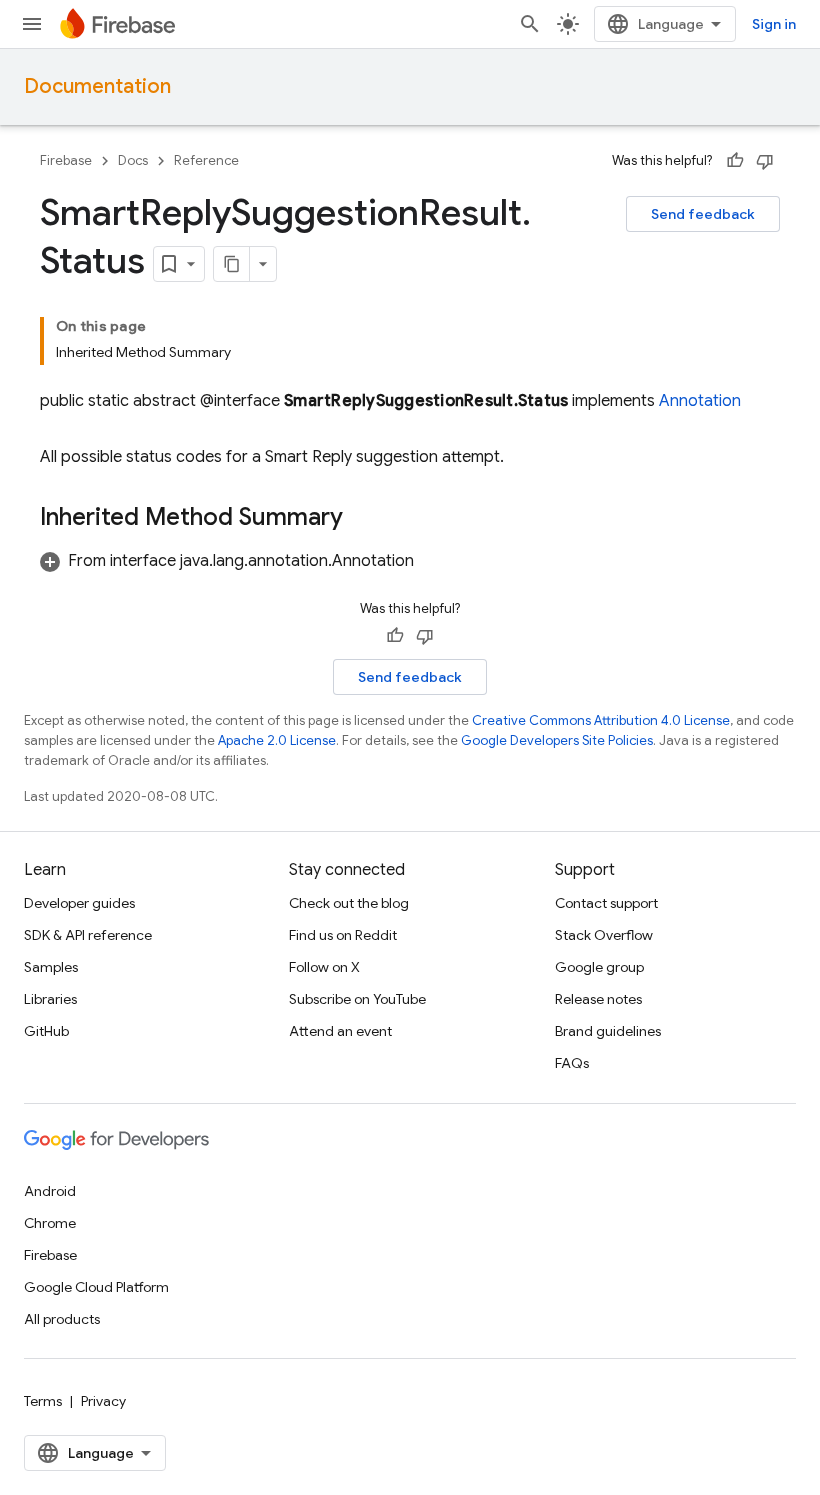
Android (50, 1191)
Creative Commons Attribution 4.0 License (601, 720)
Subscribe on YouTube (357, 999)
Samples (51, 967)
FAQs (572, 1063)
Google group (599, 967)
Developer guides (79, 903)
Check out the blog (349, 903)
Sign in (774, 24)
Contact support (606, 903)
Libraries (50, 999)
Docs (133, 160)
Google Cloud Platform (96, 1287)
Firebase (66, 160)
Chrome (50, 1223)
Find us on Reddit (343, 935)
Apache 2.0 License (277, 740)
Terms (43, 1401)
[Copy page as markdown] (232, 264)
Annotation (700, 401)
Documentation (97, 86)
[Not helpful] (765, 161)
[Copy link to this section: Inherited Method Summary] (363, 519)
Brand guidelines (608, 1031)
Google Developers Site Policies (557, 740)
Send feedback (703, 214)
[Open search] (530, 24)
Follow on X (324, 967)
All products (62, 1319)
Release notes (598, 999)
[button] (227, 561)
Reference (206, 160)
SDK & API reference (88, 935)
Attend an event (340, 1031)
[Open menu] (32, 24)
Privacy (103, 1401)
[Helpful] (735, 161)
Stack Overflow (604, 935)
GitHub (46, 1031)
